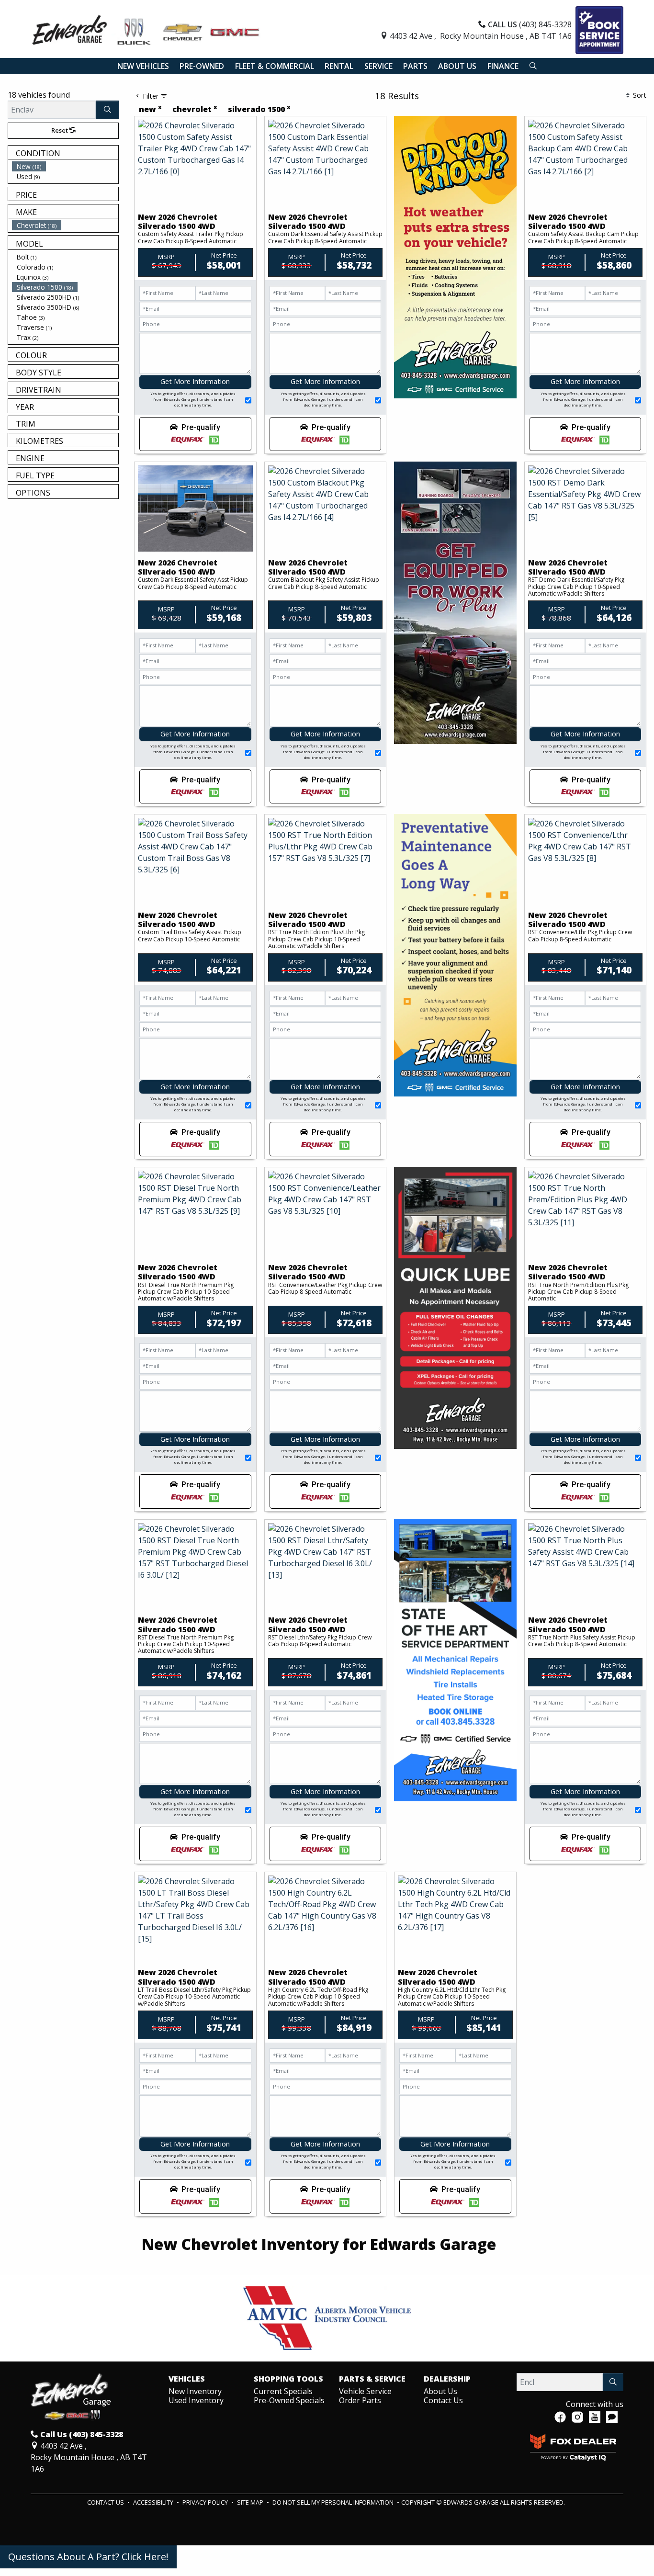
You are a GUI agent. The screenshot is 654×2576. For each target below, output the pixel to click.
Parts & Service (372, 2379)
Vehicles (187, 2379)
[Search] (107, 110)
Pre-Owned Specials (289, 2400)
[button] (143, 66)
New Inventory (195, 2391)
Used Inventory (196, 2400)
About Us (440, 2391)
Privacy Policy (206, 2502)
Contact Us (443, 2400)
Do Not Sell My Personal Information (334, 2502)
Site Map (251, 2502)
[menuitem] (65, 166)
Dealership (447, 2379)
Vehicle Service (365, 2391)
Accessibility (154, 2502)
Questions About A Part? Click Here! (88, 2557)
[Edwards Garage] (146, 29)
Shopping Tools (288, 2379)
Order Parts (360, 2400)
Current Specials (283, 2391)
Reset (60, 130)
